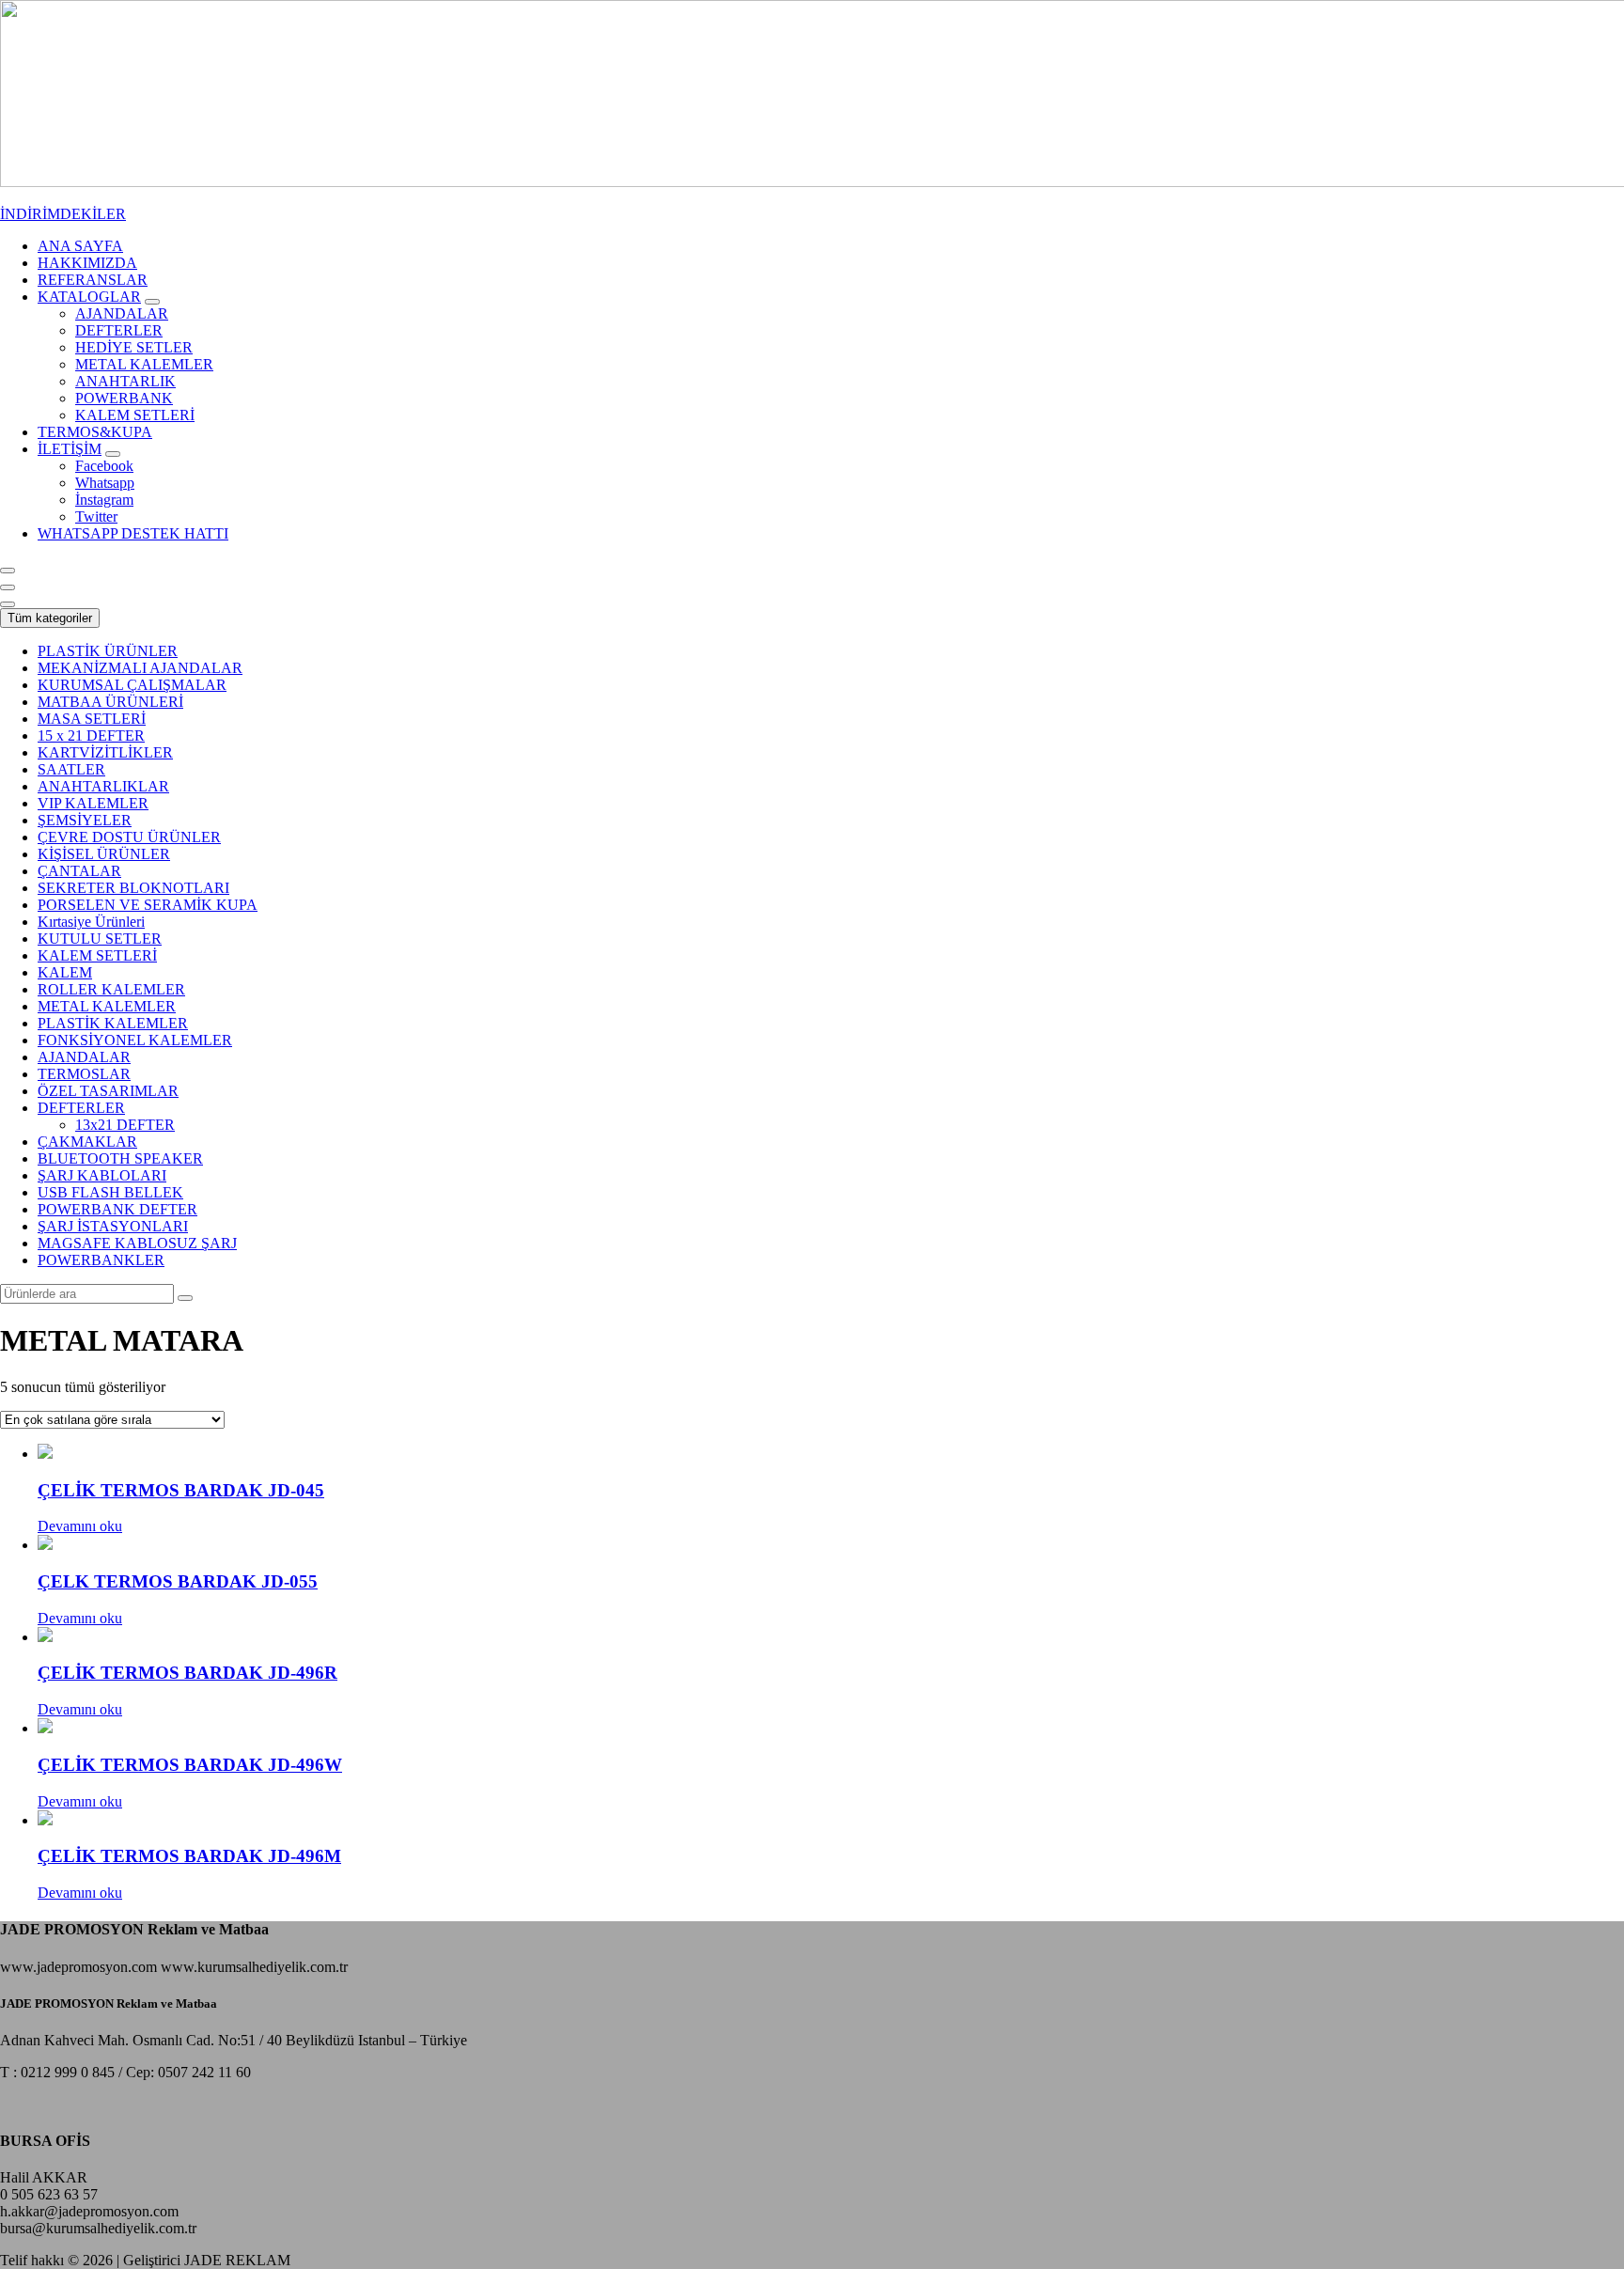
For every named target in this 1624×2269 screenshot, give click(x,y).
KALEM (65, 972)
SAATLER (71, 769)
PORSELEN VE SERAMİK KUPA (148, 905)
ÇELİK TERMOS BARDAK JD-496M (189, 1856)
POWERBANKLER (101, 1260)
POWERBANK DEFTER (117, 1209)
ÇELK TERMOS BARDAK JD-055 (178, 1581)
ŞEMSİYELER (85, 820)
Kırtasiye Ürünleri (91, 922)
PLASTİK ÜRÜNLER (108, 651)
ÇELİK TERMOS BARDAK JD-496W (190, 1765)
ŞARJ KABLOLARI (102, 1175)
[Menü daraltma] (8, 571)
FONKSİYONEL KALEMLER (135, 1040)
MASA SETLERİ (92, 719)
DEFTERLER (81, 1108)
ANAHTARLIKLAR (103, 786)
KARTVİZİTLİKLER (105, 752)
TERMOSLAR (84, 1074)
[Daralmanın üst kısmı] (8, 604)
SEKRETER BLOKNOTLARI (133, 888)
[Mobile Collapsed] (152, 302)
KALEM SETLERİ (97, 955)
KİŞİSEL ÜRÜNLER (104, 854)
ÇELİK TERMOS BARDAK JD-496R (187, 1673)
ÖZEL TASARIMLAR (108, 1091)
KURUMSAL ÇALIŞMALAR (132, 685)
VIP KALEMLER (93, 803)
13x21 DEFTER (125, 1125)
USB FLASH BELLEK (110, 1192)
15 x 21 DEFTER (91, 735)
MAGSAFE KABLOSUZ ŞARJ (137, 1243)
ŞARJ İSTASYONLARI (113, 1226)
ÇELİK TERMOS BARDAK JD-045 (181, 1490)
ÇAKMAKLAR (87, 1142)
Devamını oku (80, 1526)
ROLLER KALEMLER (111, 989)
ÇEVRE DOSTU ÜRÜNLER (129, 837)
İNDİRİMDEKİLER (63, 214)
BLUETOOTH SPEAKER (120, 1158)
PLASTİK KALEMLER (113, 1023)
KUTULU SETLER (100, 939)
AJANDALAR (84, 1057)
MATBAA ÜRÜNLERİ (110, 702)
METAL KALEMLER (107, 1006)
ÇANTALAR (79, 871)
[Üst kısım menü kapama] (8, 587)
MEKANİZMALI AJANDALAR (140, 668)
